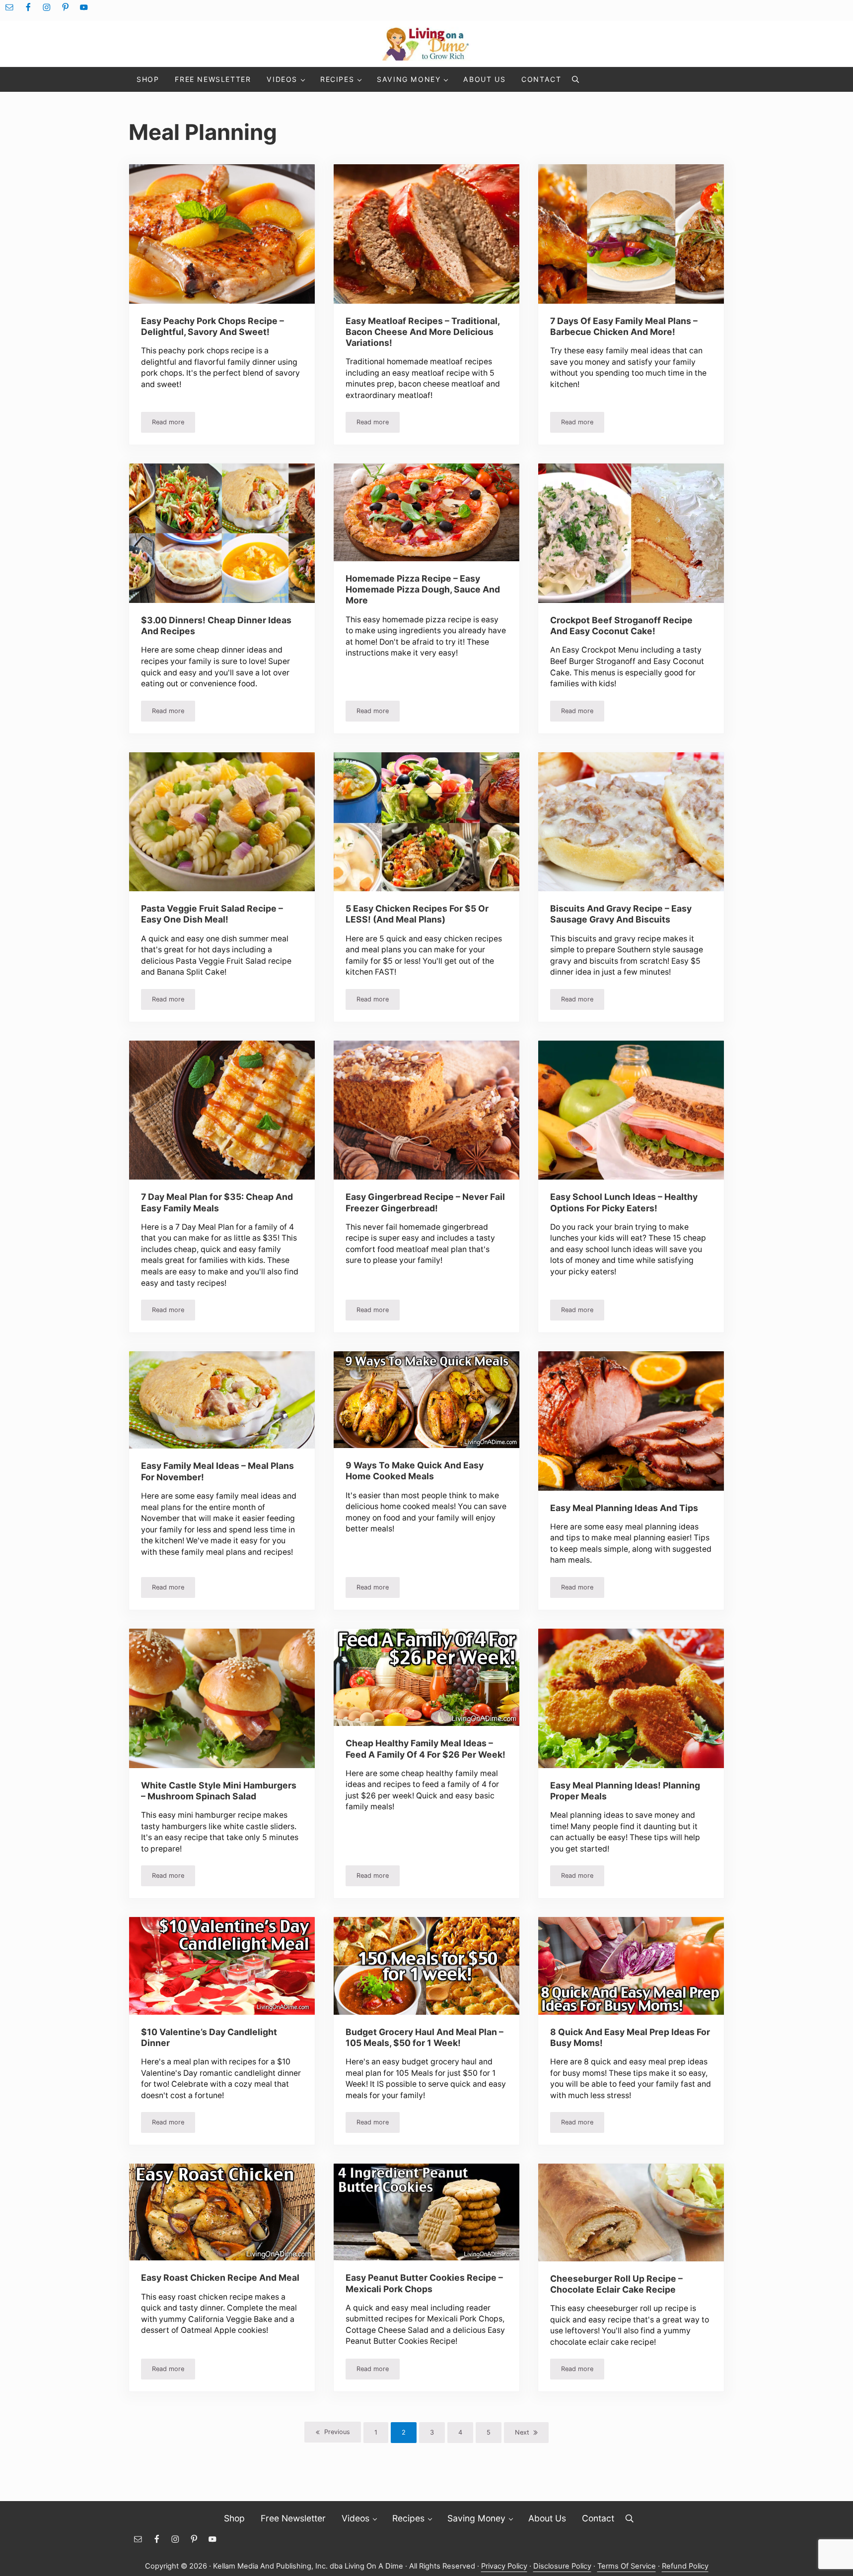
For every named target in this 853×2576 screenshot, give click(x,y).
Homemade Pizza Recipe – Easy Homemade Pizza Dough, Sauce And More (423, 590)
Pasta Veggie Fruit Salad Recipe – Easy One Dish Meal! (212, 914)
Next (522, 2432)
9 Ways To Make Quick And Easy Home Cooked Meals (415, 1471)
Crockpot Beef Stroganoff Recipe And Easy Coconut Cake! (621, 626)
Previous (337, 2432)
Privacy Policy (504, 2566)
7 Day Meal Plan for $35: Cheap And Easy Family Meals (217, 1202)
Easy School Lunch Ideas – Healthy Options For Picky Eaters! (624, 1202)
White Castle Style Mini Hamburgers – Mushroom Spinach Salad (219, 1791)
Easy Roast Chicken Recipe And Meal (220, 2278)
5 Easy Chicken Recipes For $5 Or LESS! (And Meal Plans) (417, 914)
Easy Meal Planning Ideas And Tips (624, 1508)
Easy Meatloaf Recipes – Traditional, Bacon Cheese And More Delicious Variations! (423, 332)
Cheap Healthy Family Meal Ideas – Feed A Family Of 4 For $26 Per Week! (426, 1749)
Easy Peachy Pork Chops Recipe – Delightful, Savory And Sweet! (213, 326)
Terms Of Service (627, 2566)
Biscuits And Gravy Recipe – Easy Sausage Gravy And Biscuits (621, 914)
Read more (174, 424)
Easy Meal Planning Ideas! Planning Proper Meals (625, 1791)
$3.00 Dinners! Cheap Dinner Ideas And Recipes (216, 626)
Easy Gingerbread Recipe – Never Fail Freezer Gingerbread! (425, 1202)
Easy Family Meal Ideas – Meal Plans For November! (217, 1471)
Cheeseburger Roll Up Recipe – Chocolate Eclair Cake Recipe (616, 2284)
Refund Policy (685, 2566)
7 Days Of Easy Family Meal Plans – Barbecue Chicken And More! (624, 326)
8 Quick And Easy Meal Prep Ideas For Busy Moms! (630, 2037)
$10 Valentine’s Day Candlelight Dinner (209, 2037)
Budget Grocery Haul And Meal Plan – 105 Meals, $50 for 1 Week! (425, 2037)
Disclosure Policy (562, 2566)
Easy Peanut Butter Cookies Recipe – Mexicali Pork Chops (424, 2283)
